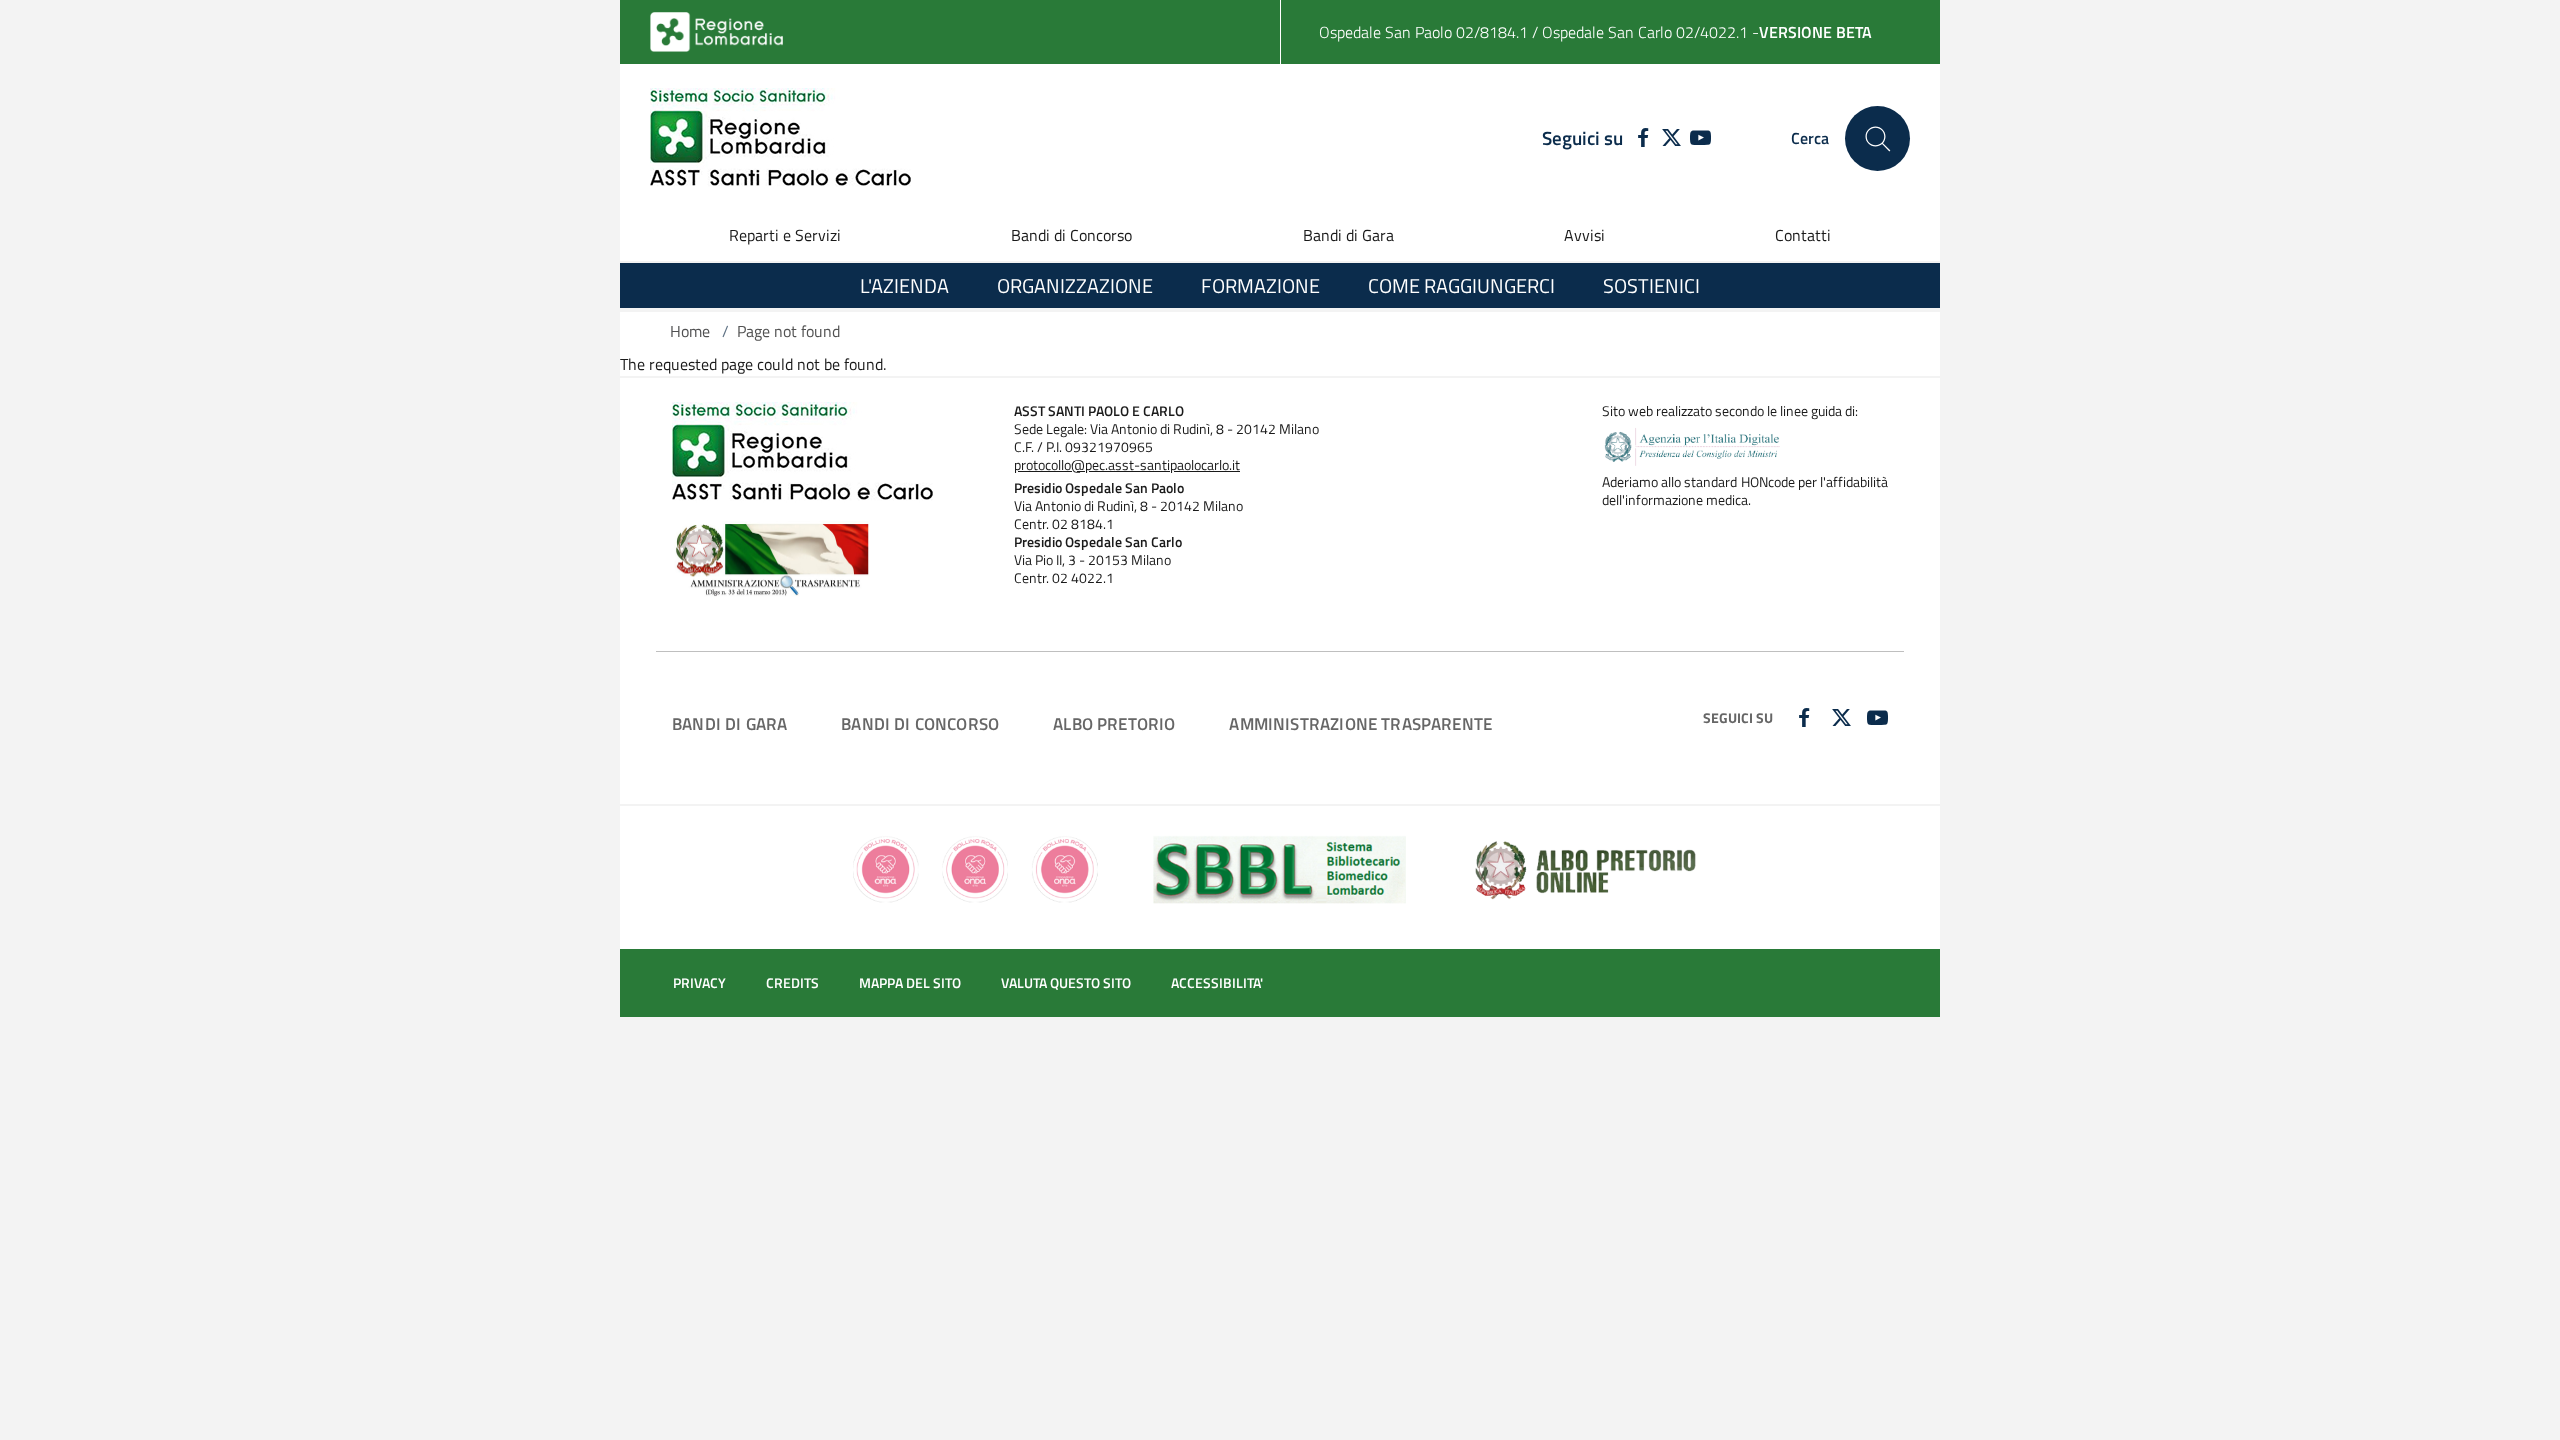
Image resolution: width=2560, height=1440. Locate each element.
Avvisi (1584, 235)
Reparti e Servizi (785, 235)
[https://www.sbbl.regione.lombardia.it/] (1280, 868)
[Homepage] (780, 138)
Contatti (1803, 235)
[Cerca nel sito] (1877, 138)
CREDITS (792, 983)
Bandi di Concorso (1071, 235)
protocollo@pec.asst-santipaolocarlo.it (1127, 465)
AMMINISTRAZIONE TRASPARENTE (1360, 723)
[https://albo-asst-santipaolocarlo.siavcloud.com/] (1585, 868)
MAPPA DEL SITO (910, 983)
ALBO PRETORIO (1114, 723)
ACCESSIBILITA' (1217, 983)
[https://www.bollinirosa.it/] (975, 868)
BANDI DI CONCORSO (920, 723)
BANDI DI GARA (729, 723)
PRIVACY (699, 983)
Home (690, 331)
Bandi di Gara (1348, 235)
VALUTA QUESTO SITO (1066, 983)
